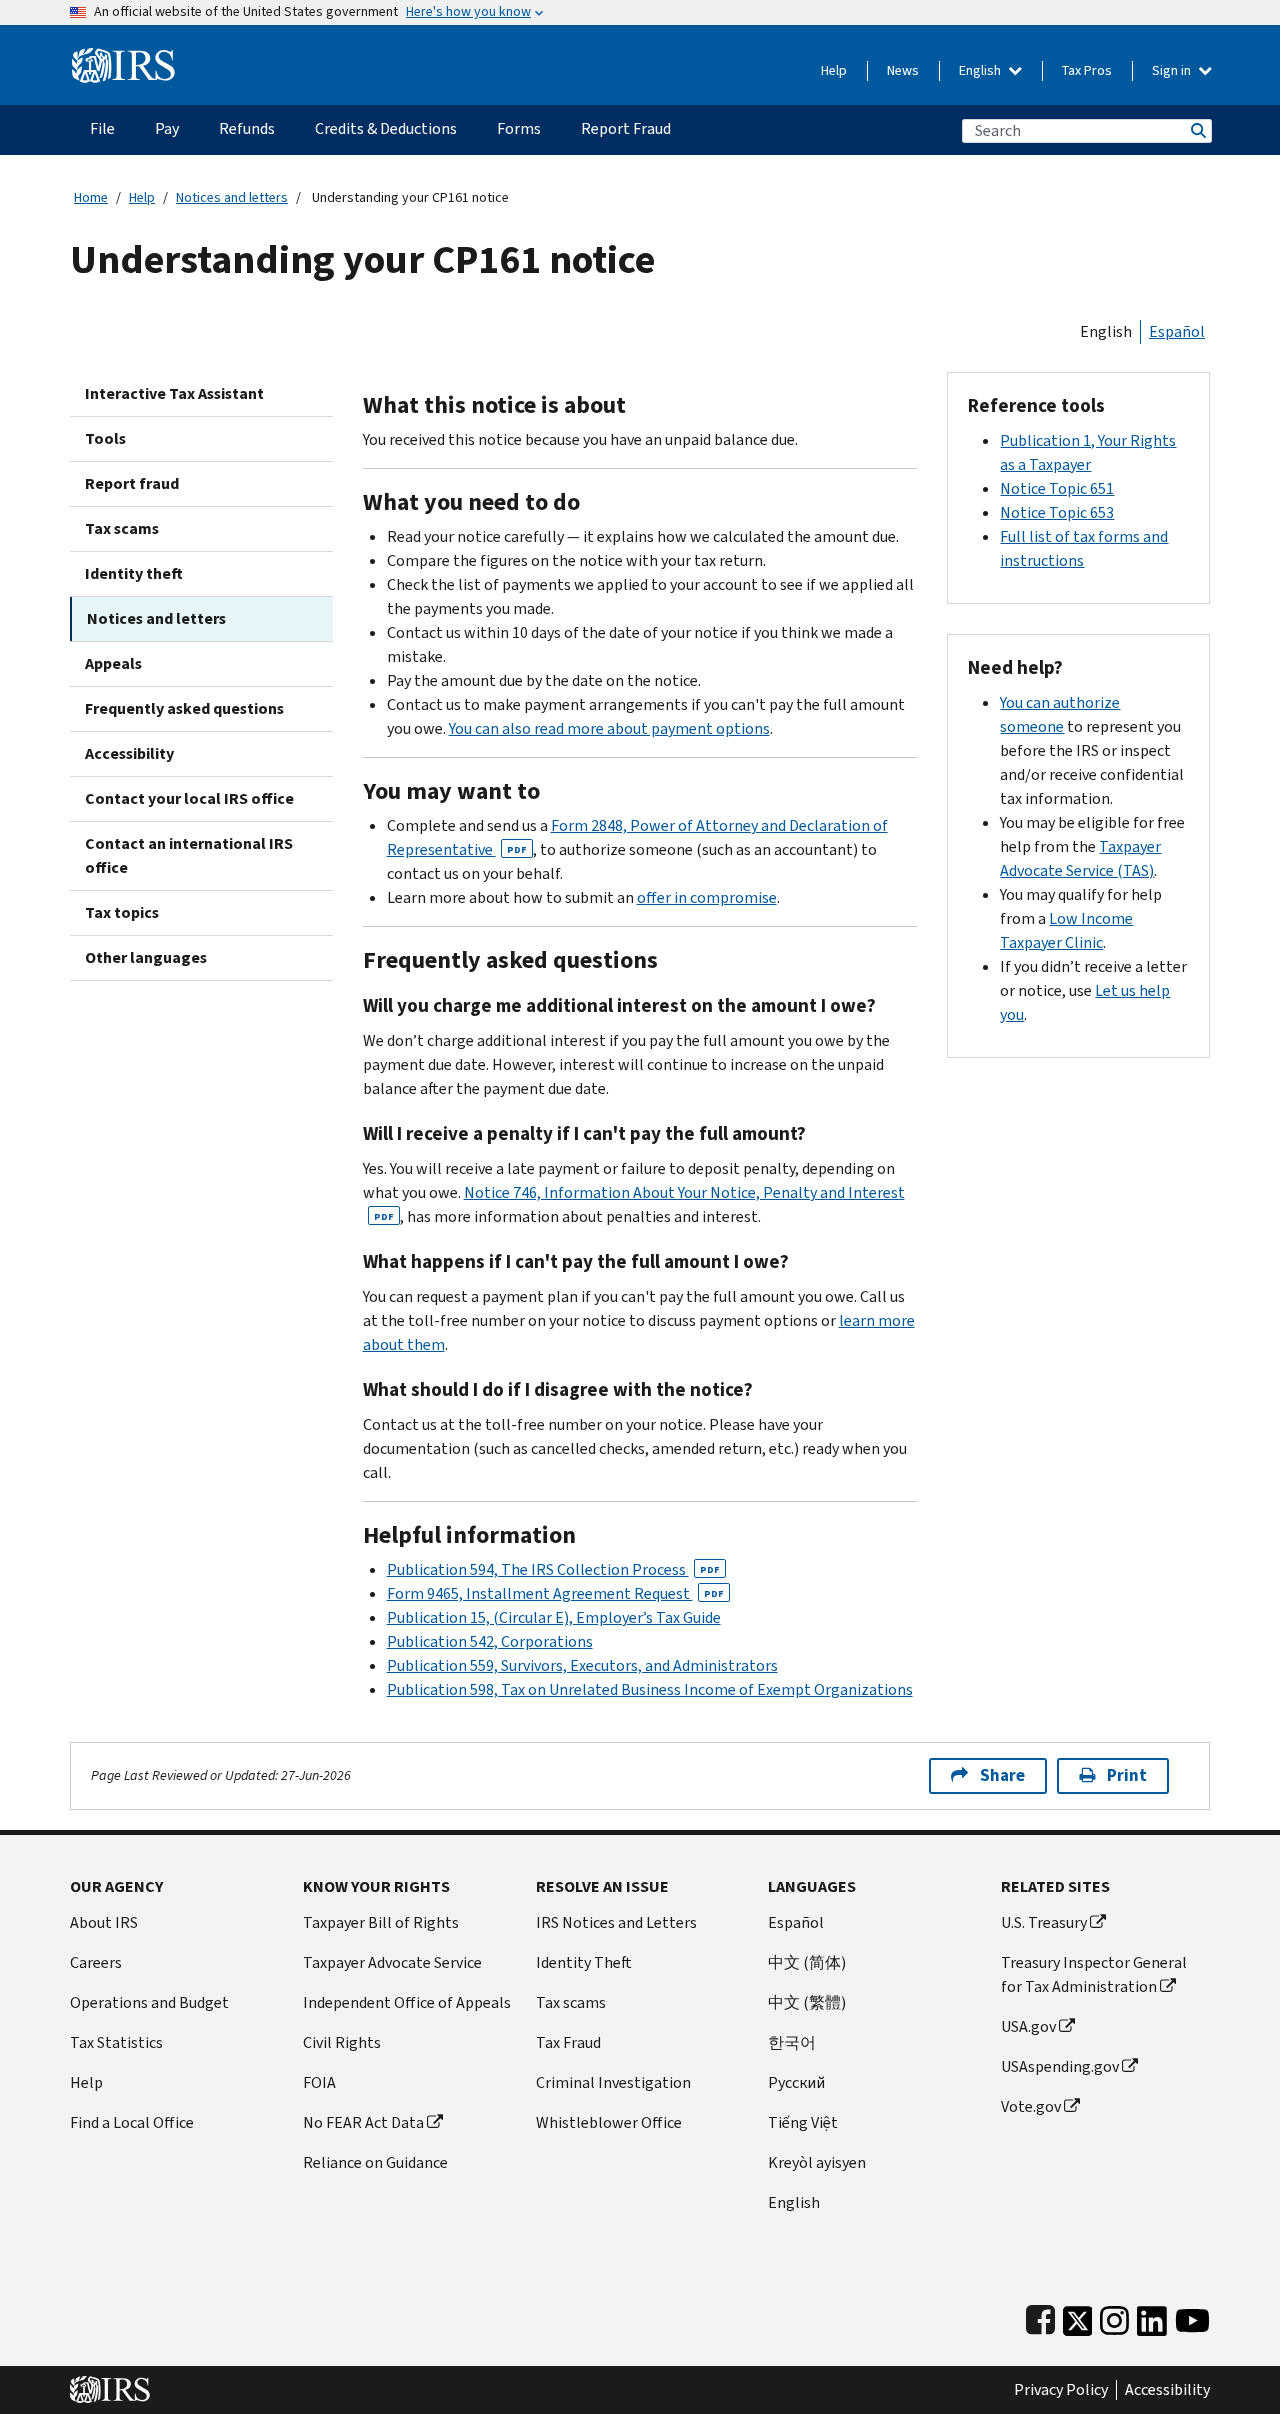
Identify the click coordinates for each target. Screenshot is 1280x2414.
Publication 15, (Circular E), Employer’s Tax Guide (554, 1617)
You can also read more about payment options (609, 728)
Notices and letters (232, 197)
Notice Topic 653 (1057, 512)
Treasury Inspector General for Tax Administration (1094, 1974)
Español (1177, 331)
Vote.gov (1031, 2106)
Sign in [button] (1173, 70)
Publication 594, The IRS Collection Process (553, 1569)
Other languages (146, 957)
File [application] (102, 128)
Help (834, 70)
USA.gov (1028, 2026)
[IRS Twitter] (1078, 2316)
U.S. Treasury (1044, 1922)
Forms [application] (519, 128)
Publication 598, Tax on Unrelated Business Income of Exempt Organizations (650, 1689)
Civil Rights (342, 2042)
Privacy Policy (1061, 2390)
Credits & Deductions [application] (386, 128)
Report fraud (132, 483)
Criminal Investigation (613, 2082)
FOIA (319, 2082)
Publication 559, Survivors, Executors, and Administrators (582, 1665)
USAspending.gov (1060, 2066)
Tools (105, 438)
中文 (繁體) (807, 2002)
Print (1127, 1775)
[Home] (123, 57)
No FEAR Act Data (363, 2122)
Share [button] (1002, 1775)
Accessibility (129, 753)
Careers (96, 1962)
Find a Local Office (132, 2122)
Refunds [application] (247, 128)
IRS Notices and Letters (616, 1922)
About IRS (104, 1922)
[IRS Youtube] (1192, 2316)
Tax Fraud (568, 2042)
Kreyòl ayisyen (817, 2162)
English (981, 70)
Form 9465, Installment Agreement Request (555, 1593)
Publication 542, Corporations (490, 1641)
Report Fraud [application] (626, 128)
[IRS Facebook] (1040, 2316)
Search (1197, 130)
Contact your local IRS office (189, 798)
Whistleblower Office (609, 2122)
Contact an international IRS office (189, 855)
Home (91, 197)
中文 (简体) (807, 1962)
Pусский (796, 2082)
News (903, 70)
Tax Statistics (116, 2042)
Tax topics (122, 912)
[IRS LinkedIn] (1152, 2316)
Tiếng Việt (803, 2122)
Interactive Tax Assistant (174, 393)
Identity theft (134, 573)
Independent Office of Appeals (407, 2002)
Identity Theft (584, 1962)
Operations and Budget (149, 2002)
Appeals (113, 663)
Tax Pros (1087, 70)
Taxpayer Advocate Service (392, 1962)
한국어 (792, 2042)
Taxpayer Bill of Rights (381, 1922)
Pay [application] (167, 128)
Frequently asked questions (184, 708)
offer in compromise (707, 897)
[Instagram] (1114, 2316)
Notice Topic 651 (1057, 488)
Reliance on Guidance (375, 2162)
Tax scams (122, 528)
